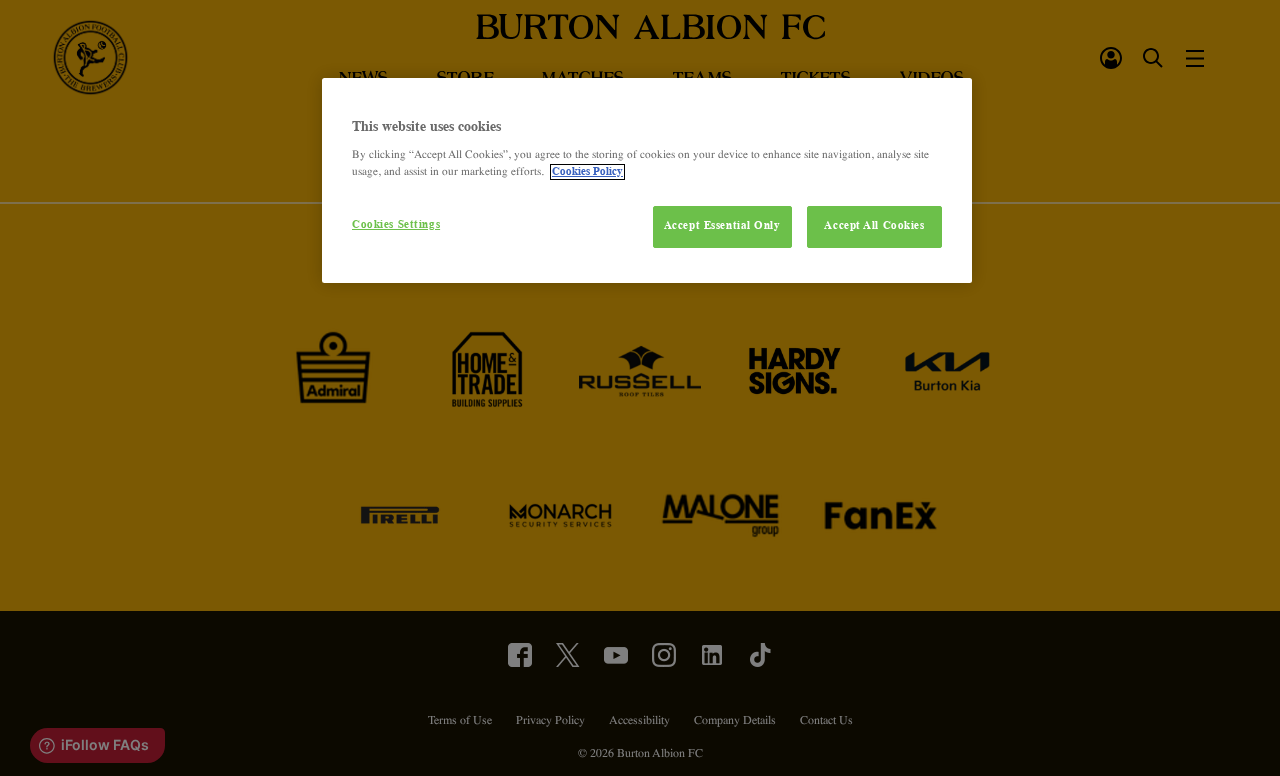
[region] (647, 181)
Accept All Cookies (874, 226)
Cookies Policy (587, 172)
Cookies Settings (396, 225)
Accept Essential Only (722, 226)
